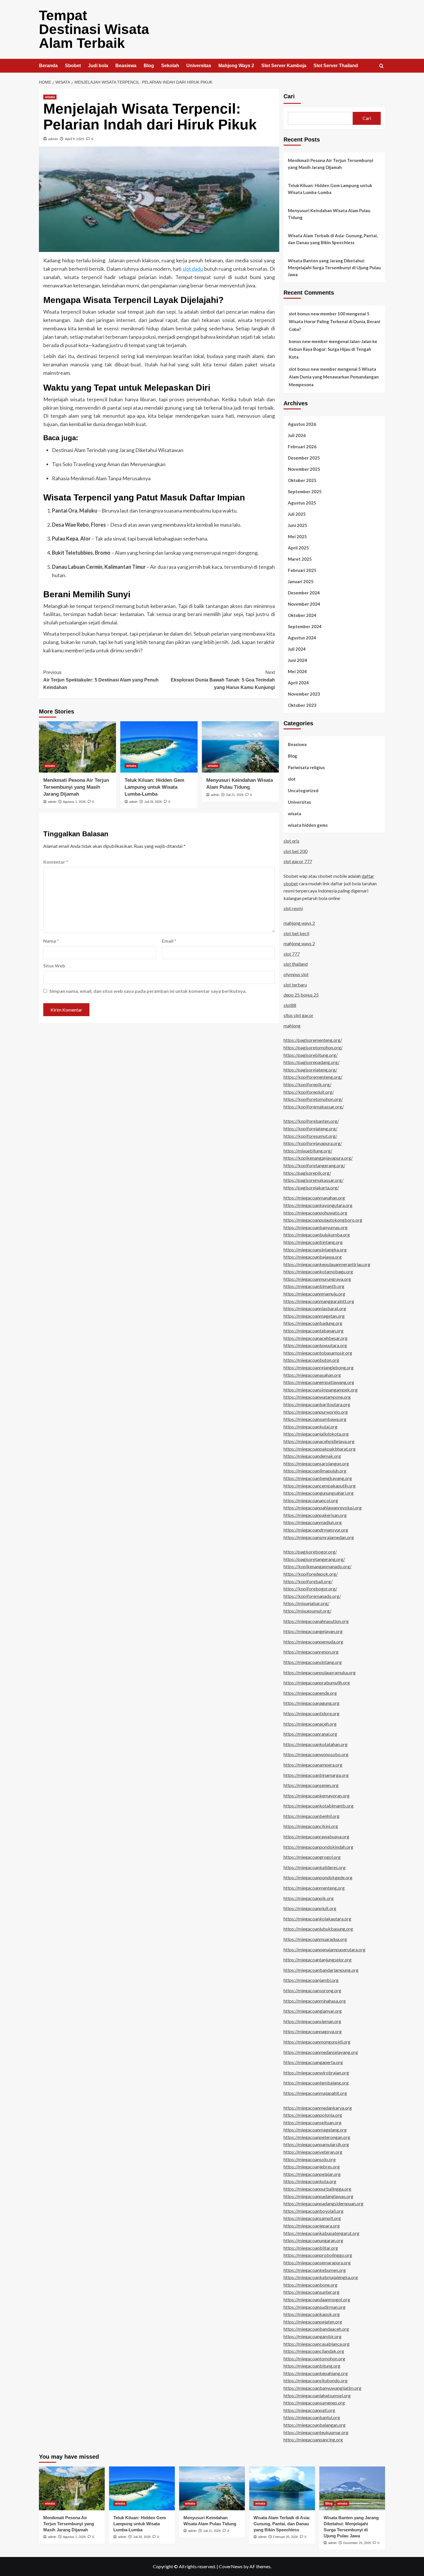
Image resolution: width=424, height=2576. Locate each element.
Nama (51, 941)
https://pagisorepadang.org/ (312, 1062)
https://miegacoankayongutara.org (318, 1205)
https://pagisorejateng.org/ (310, 1070)
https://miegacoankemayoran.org (317, 1796)
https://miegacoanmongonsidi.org (317, 2042)
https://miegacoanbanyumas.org (316, 1227)
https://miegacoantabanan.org (314, 1331)
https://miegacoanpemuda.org (313, 1642)
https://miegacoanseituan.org (313, 2122)
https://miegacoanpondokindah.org (318, 1847)
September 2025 (305, 492)
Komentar (56, 862)
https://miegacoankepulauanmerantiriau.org (327, 1264)
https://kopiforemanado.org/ (312, 1596)
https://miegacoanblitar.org (311, 2248)
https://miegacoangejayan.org (313, 1631)
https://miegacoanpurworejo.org (316, 1412)
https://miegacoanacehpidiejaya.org (319, 1441)
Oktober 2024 (302, 615)
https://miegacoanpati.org (309, 2410)
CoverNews (231, 2566)
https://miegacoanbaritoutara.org (317, 1404)
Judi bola (98, 66)
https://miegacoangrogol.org (312, 1857)
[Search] (381, 66)
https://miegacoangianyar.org (313, 2011)
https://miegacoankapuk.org (312, 2314)
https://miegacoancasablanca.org (317, 2344)
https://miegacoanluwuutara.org (315, 1345)
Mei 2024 (297, 671)
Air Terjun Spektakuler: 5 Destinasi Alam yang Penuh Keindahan (101, 680)
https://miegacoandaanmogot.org (317, 2299)
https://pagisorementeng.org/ (313, 1040)
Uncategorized (303, 790)
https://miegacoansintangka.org (315, 1250)
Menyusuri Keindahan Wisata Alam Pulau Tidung (329, 214)
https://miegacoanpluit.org (310, 1908)
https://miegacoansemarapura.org (317, 2263)
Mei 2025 (297, 536)
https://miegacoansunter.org (312, 2292)
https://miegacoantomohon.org (314, 2358)
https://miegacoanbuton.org (311, 1360)
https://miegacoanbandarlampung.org (321, 1970)
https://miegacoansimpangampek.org (321, 1390)
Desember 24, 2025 (357, 2543)
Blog (149, 66)
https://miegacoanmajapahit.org (315, 2093)
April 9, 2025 (75, 139)
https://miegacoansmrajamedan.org (319, 1537)
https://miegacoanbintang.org (313, 1242)
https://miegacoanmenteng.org (314, 1888)
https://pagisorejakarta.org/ (311, 1188)
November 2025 (304, 469)
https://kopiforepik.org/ (307, 1084)
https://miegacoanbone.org (311, 2285)
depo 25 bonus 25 (301, 995)
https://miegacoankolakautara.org (317, 1919)
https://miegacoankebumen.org (315, 2270)
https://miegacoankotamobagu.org (318, 1271)
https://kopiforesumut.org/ (310, 1136)
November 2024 (304, 604)
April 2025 (298, 548)
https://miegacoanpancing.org (313, 2440)
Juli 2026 (297, 435)
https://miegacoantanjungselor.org (318, 1960)
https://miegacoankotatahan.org (316, 1744)
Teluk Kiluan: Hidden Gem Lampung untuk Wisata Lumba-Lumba (154, 787)
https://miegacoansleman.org (312, 2021)
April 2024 (298, 683)
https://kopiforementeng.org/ (313, 1077)
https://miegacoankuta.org (310, 2181)
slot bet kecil (296, 933)
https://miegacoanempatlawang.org (319, 1382)
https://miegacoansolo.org (310, 2159)
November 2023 (304, 694)
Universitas (199, 66)
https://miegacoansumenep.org (314, 2403)
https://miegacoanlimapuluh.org (315, 1471)
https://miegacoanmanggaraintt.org (319, 1301)
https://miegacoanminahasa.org (315, 2001)
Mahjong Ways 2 (236, 66)
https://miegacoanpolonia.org (313, 2115)
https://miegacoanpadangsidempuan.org (323, 2203)
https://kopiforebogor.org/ (310, 1589)
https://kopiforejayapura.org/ (313, 1143)
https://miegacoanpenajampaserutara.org (324, 1949)
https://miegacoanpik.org (309, 1898)
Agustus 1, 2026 (74, 802)
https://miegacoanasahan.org (312, 1375)
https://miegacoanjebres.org (312, 2167)
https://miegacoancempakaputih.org (320, 1486)
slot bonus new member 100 (317, 314)
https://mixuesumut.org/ (307, 1611)
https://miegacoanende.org (310, 1693)
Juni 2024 (298, 660)
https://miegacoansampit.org (312, 2218)
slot (292, 779)
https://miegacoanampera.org (313, 1765)
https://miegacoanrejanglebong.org (319, 1367)
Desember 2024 (304, 593)
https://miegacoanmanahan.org (314, 1198)
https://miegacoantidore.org (312, 1713)
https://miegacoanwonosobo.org (316, 1754)
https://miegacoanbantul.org (312, 2417)
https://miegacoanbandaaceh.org (316, 2329)
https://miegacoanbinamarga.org (316, 1775)
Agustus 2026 (302, 424)
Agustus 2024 (302, 638)
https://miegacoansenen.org (311, 1785)
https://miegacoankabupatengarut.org (321, 2233)
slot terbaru (295, 985)
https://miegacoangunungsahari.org (319, 1493)
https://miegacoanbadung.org (313, 1323)
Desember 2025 (304, 458)
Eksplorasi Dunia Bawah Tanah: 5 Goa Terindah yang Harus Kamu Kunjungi (223, 680)
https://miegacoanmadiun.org (313, 1522)
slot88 (290, 1005)
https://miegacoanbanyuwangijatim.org (322, 2388)
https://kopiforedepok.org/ (311, 1574)
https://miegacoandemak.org (312, 1456)
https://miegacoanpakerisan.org (315, 1515)
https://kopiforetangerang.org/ (314, 1165)
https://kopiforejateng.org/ (311, 1128)
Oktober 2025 (302, 480)
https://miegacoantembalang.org (316, 2083)
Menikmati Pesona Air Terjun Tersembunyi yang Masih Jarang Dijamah (76, 787)
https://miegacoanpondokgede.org (318, 1877)
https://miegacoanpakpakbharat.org (320, 1449)
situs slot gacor (299, 1015)
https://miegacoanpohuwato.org (315, 1213)
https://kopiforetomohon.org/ (313, 1099)
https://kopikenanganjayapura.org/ (318, 1158)
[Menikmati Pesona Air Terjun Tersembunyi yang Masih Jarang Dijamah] (77, 747)
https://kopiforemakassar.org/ (314, 1107)
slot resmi (293, 908)
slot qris (291, 841)
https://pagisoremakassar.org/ (314, 1180)
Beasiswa (126, 66)
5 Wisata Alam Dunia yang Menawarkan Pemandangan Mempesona (334, 377)
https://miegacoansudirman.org (315, 2307)
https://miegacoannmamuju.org (314, 1294)
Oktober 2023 (302, 705)
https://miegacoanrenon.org (311, 1652)
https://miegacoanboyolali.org (314, 2211)
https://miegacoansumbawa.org (315, 1419)
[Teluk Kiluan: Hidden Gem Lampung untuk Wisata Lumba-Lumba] (159, 747)
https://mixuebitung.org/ (308, 1151)
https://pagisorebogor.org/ (310, 1552)
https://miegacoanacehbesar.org (316, 1338)
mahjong (292, 1026)
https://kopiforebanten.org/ (311, 1121)
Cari (289, 96)
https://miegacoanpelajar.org (312, 2174)
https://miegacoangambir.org (313, 2336)
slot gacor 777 (298, 861)
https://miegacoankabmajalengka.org (321, 2277)
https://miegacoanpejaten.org (313, 2322)
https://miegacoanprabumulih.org (317, 1683)
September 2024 (305, 626)
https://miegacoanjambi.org (311, 1980)
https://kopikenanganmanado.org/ (318, 1566)
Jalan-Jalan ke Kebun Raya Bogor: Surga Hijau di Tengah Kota (333, 349)
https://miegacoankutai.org (311, 1427)
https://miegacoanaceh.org (310, 1724)
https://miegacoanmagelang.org (315, 2130)
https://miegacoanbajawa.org (313, 1257)
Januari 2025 (301, 581)
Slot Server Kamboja (284, 66)
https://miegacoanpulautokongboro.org (323, 1220)
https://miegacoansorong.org (312, 1990)
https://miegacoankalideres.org (315, 1867)
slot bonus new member (313, 369)
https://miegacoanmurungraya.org (317, 1279)
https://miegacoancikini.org (311, 1826)
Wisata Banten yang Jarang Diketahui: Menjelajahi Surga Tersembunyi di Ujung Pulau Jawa (334, 268)
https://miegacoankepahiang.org (316, 2373)
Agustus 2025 (302, 503)
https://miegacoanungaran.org (313, 2240)
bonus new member (308, 341)
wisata (50, 97)
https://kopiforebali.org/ (308, 1581)
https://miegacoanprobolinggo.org (318, 2255)
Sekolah (170, 66)
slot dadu (193, 269)
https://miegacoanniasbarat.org (315, 1308)
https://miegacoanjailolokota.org (316, 1434)
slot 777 (292, 954)
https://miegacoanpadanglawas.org (318, 2196)
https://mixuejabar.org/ (306, 1603)
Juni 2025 (298, 525)
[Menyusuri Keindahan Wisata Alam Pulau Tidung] (240, 747)
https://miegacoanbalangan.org (315, 2425)
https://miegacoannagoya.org (313, 2031)
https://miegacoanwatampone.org (317, 1397)
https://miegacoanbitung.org (312, 2366)
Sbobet (73, 66)
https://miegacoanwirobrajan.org (316, 2073)
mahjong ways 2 (299, 923)
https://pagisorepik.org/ (307, 1173)
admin (53, 139)
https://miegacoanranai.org (310, 1734)
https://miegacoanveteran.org (313, 2152)
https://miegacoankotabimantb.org (319, 1806)
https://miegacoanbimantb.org (314, 1286)
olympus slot (296, 974)
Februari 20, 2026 (286, 2537)
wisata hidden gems (308, 825)
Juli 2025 (297, 514)
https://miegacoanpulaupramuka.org (320, 1672)
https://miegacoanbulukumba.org (317, 1235)
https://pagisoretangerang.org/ (314, 1559)
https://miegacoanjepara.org (312, 2226)
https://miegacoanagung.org (312, 1703)
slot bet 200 (296, 851)
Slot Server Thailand (336, 66)
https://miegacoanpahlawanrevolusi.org (323, 1508)
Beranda (48, 66)
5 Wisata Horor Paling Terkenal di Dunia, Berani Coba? (334, 321)
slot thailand (296, 964)
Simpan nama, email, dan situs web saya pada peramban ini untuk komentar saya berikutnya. (148, 991)
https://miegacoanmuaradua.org (315, 1939)
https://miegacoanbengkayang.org (318, 1478)
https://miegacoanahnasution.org (316, 1621)
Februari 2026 (302, 447)
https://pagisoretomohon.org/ (313, 1047)
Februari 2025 (302, 570)
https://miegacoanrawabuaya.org (316, 1836)
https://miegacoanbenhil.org (312, 1816)
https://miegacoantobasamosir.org (318, 1353)
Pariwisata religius (306, 767)
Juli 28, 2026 (153, 802)
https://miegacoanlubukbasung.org (318, 1929)
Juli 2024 (297, 649)
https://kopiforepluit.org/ (309, 1092)
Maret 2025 (300, 559)
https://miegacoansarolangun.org (316, 1463)
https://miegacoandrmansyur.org (316, 1530)
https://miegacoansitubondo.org (316, 2380)
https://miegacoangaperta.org (313, 2062)
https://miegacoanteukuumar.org (316, 2432)
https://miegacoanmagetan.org (314, 1316)
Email (169, 941)
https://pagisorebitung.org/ (311, 1055)
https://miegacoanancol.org (311, 1500)
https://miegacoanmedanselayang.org (321, 2052)
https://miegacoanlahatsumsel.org (317, 2395)
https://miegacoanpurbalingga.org (317, 2189)
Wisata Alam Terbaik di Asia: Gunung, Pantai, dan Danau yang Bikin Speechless (333, 239)
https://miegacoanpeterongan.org (317, 2137)
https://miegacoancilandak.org (314, 2351)
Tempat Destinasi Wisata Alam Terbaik (94, 29)
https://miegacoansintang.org (313, 1662)
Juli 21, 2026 (235, 795)
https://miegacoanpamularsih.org (316, 2144)
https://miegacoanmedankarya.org (318, 2108)
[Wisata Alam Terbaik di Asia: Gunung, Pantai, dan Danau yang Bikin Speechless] (282, 2488)
